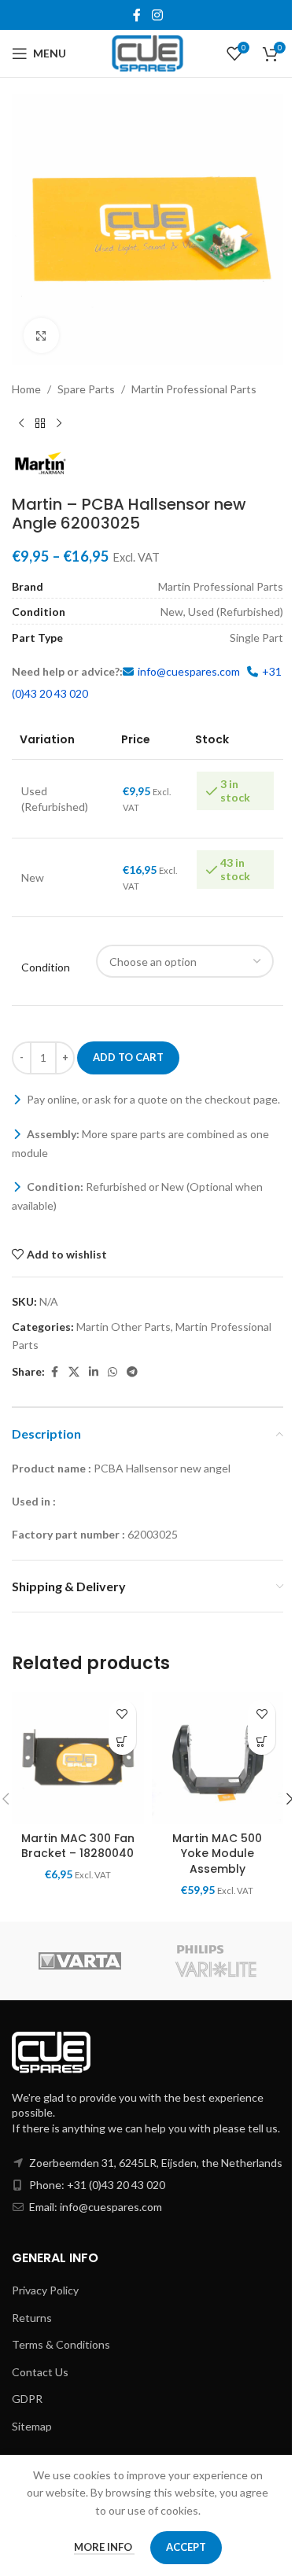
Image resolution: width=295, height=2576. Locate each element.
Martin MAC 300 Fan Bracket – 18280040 (78, 1846)
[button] (122, 1741)
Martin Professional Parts (194, 389)
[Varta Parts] (80, 1961)
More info (104, 2547)
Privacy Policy (45, 2290)
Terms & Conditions (61, 2344)
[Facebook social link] (137, 15)
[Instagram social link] (157, 15)
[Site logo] (147, 52)
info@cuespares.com (189, 671)
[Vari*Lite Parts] (216, 1961)
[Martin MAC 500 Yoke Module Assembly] (218, 1758)
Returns (32, 2318)
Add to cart (128, 1057)
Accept (186, 2547)
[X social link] (74, 1372)
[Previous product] (21, 423)
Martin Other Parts (124, 1327)
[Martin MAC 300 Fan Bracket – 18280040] (78, 1758)
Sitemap (32, 2426)
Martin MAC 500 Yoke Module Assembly (217, 1854)
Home (26, 389)
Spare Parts (86, 389)
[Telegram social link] (132, 1372)
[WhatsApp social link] (112, 1372)
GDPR (27, 2399)
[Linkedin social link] (94, 1372)
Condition (46, 967)
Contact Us (40, 2372)
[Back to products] (40, 423)
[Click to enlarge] (41, 335)
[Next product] (59, 423)
